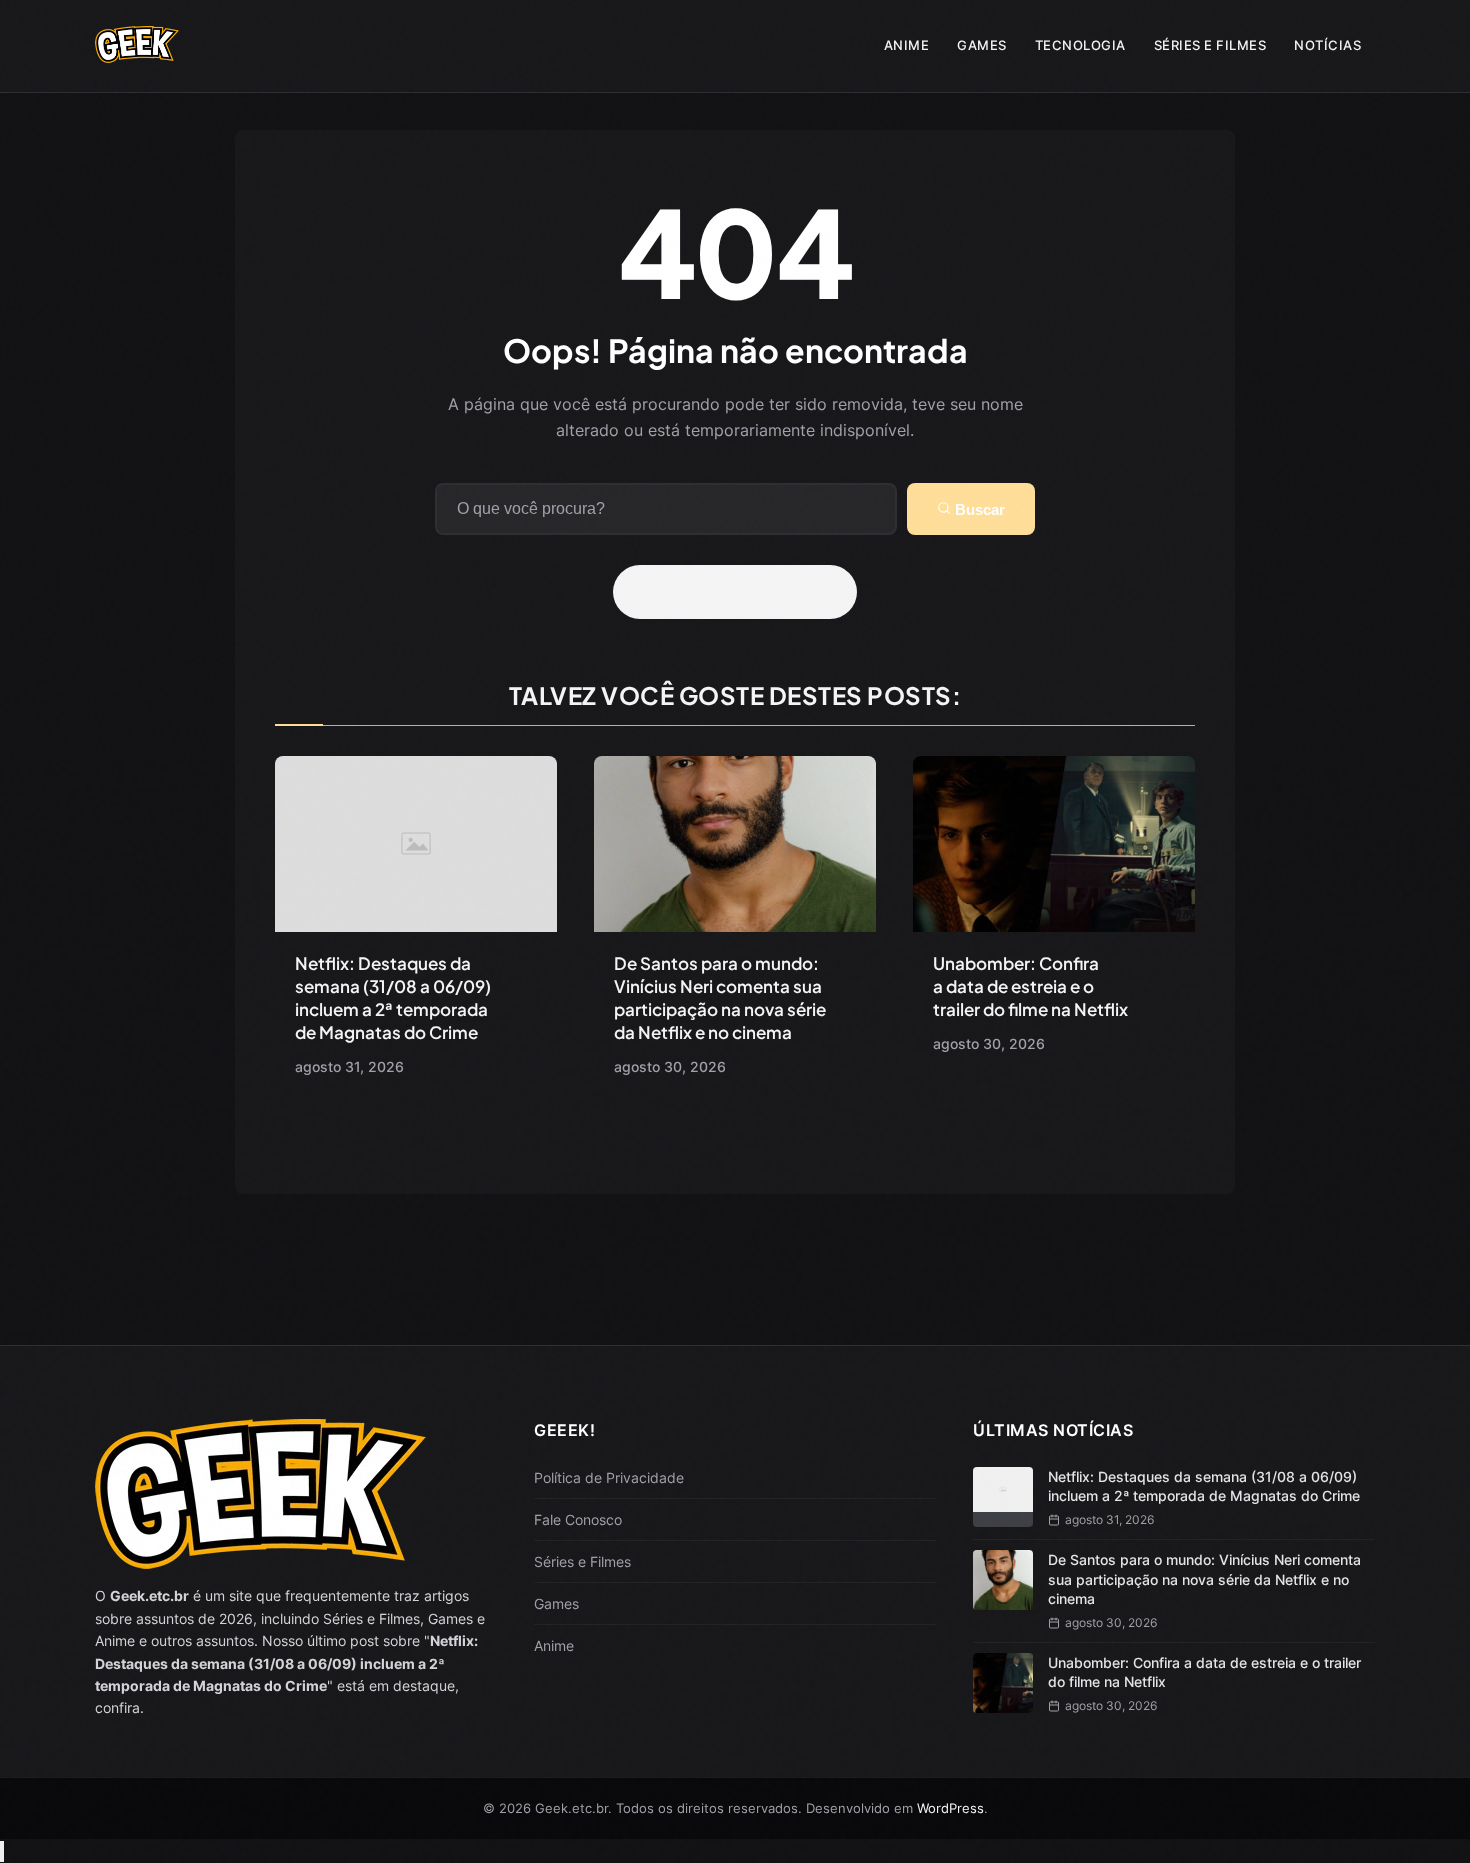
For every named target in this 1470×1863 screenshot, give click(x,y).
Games (982, 45)
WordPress (950, 1808)
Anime (907, 45)
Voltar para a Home (742, 592)
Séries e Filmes (1210, 45)
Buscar (978, 509)
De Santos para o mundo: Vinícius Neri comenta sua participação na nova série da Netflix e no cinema (720, 997)
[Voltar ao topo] (2, 1851)
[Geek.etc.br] (137, 53)
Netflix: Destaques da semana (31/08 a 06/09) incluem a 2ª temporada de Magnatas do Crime (393, 997)
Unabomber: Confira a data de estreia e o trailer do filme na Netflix (1030, 986)
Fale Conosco (578, 1519)
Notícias (1327, 45)
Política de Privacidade (609, 1477)
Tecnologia (1080, 45)
